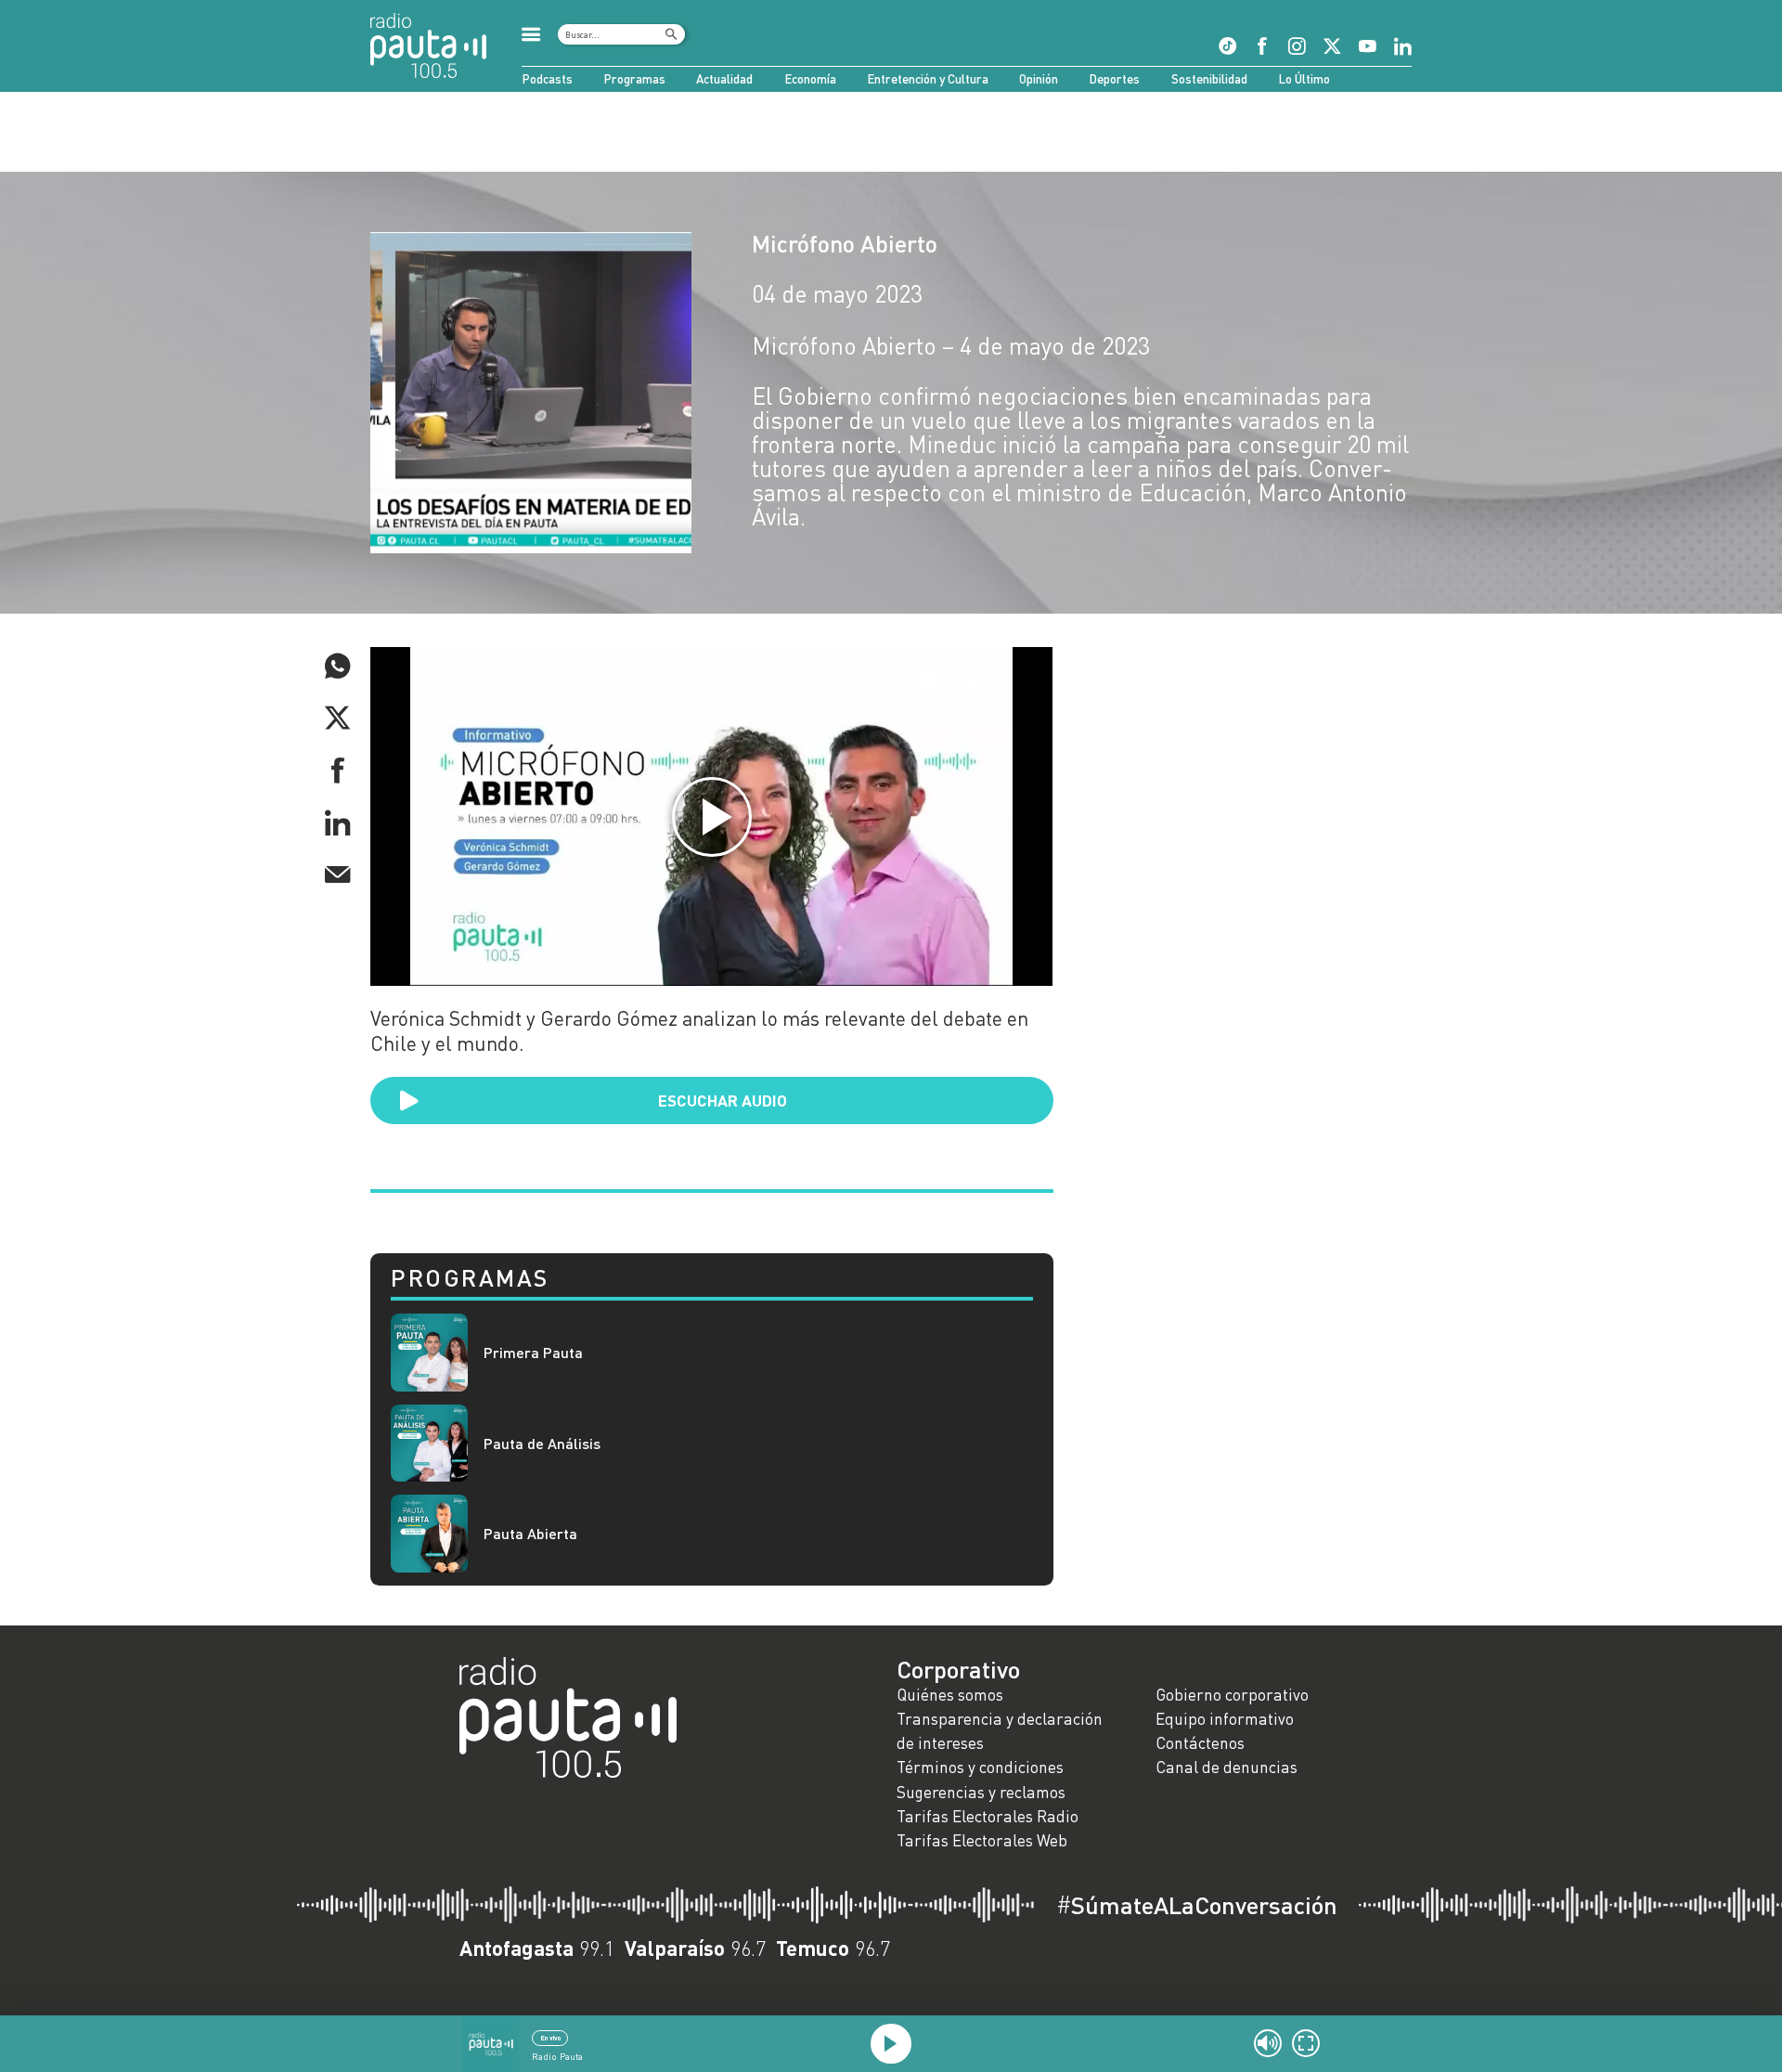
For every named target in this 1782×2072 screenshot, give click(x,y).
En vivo (550, 2038)
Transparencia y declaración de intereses (1000, 1731)
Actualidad (724, 79)
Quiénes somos (950, 1695)
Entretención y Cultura (928, 79)
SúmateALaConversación (1197, 1905)
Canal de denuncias (1227, 1767)
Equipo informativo (1225, 1719)
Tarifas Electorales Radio (988, 1816)
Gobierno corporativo (1232, 1695)
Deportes (1114, 79)
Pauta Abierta (530, 1533)
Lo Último (1304, 79)
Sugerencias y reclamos (981, 1792)
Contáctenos (1200, 1743)
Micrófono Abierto (845, 243)
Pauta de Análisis (542, 1443)
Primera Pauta (533, 1352)
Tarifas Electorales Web (982, 1840)
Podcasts (547, 79)
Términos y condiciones (980, 1767)
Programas (634, 79)
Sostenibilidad (1209, 79)
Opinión (1039, 79)
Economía (810, 79)
